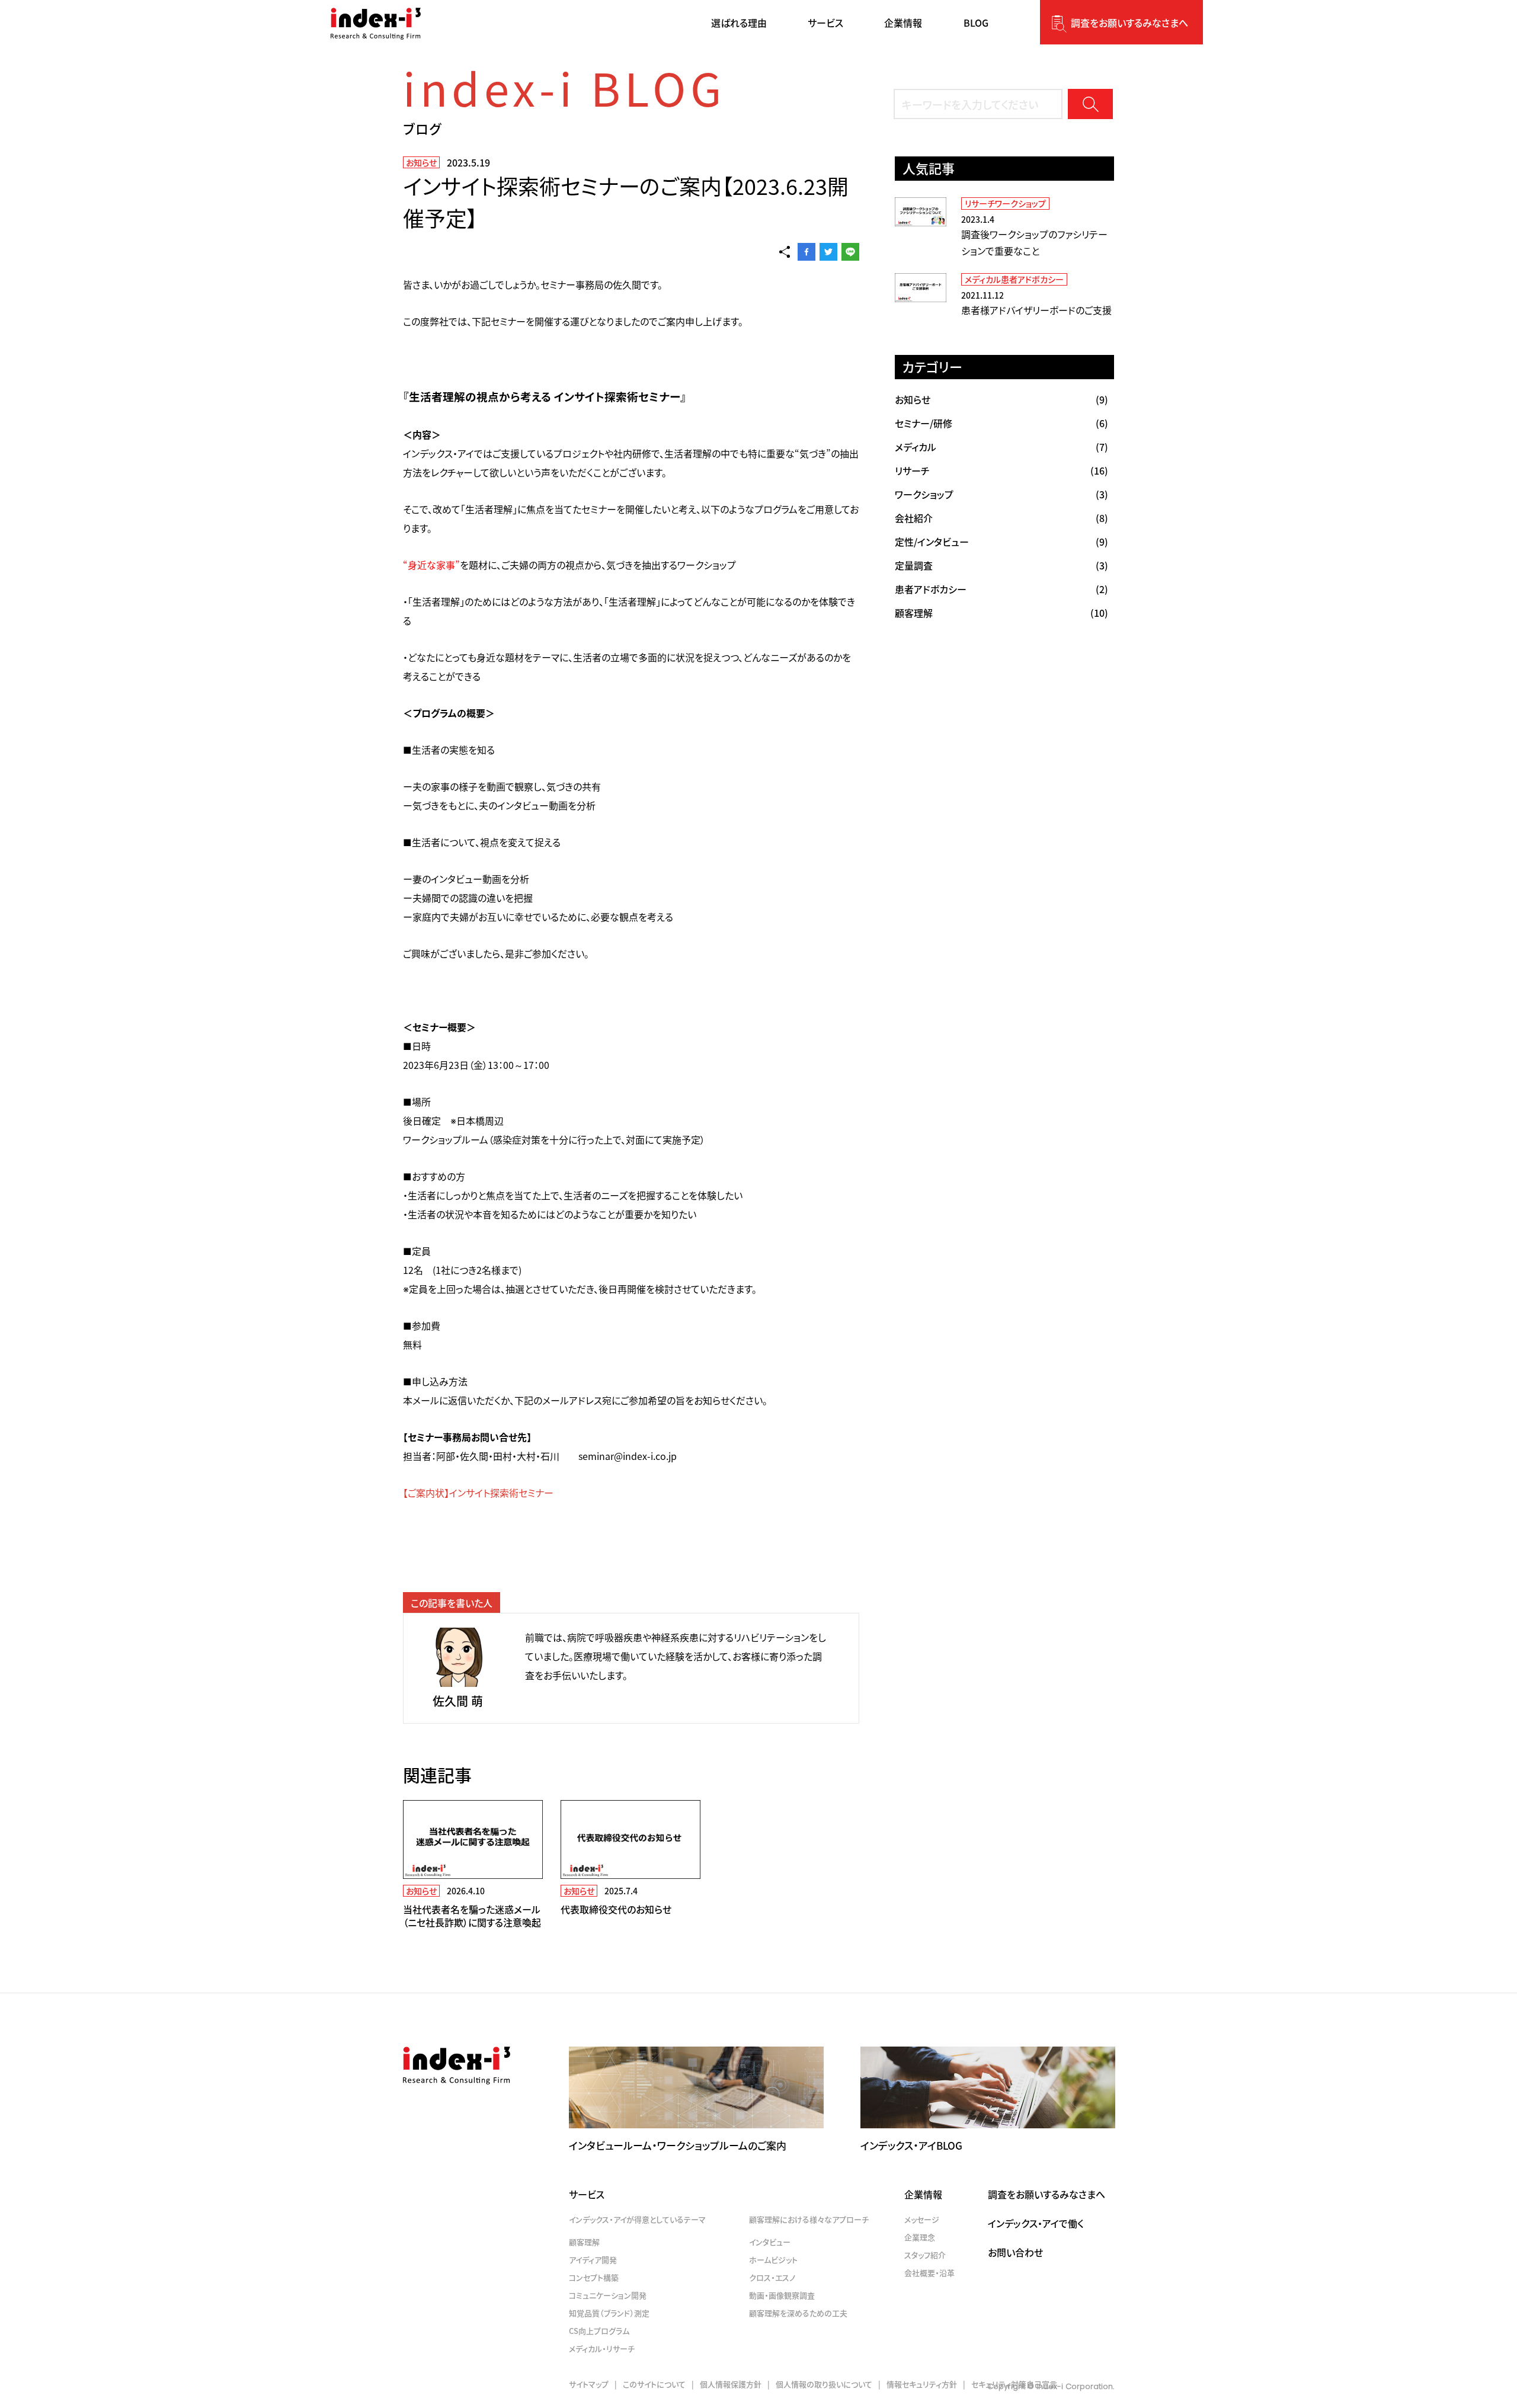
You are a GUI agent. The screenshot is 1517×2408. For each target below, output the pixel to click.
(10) (1001, 613)
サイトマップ (589, 2384)
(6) (1001, 423)
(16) (1001, 470)
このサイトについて (654, 2384)
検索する (1090, 104)
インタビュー (770, 2242)
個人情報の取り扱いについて (824, 2384)
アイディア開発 (593, 2260)
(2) (1001, 589)
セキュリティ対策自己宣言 (1014, 2384)
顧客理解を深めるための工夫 (798, 2313)
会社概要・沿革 (929, 2273)
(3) (1001, 494)
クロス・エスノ (772, 2277)
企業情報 (923, 2194)
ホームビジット (773, 2260)
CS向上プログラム (599, 2331)
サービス (587, 2194)
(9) (1001, 399)
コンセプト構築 (594, 2277)
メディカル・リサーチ (602, 2348)
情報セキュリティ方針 (922, 2384)
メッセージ (922, 2219)
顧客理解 (584, 2242)
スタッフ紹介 (925, 2255)
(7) (1001, 447)
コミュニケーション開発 (608, 2295)
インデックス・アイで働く (1036, 2223)
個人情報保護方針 (731, 2384)
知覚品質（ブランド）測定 (609, 2313)
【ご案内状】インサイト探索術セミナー (478, 1493)
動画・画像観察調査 (782, 2295)
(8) (1001, 518)
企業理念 (920, 2237)
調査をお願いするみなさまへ (1129, 23)
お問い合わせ (1015, 2252)
